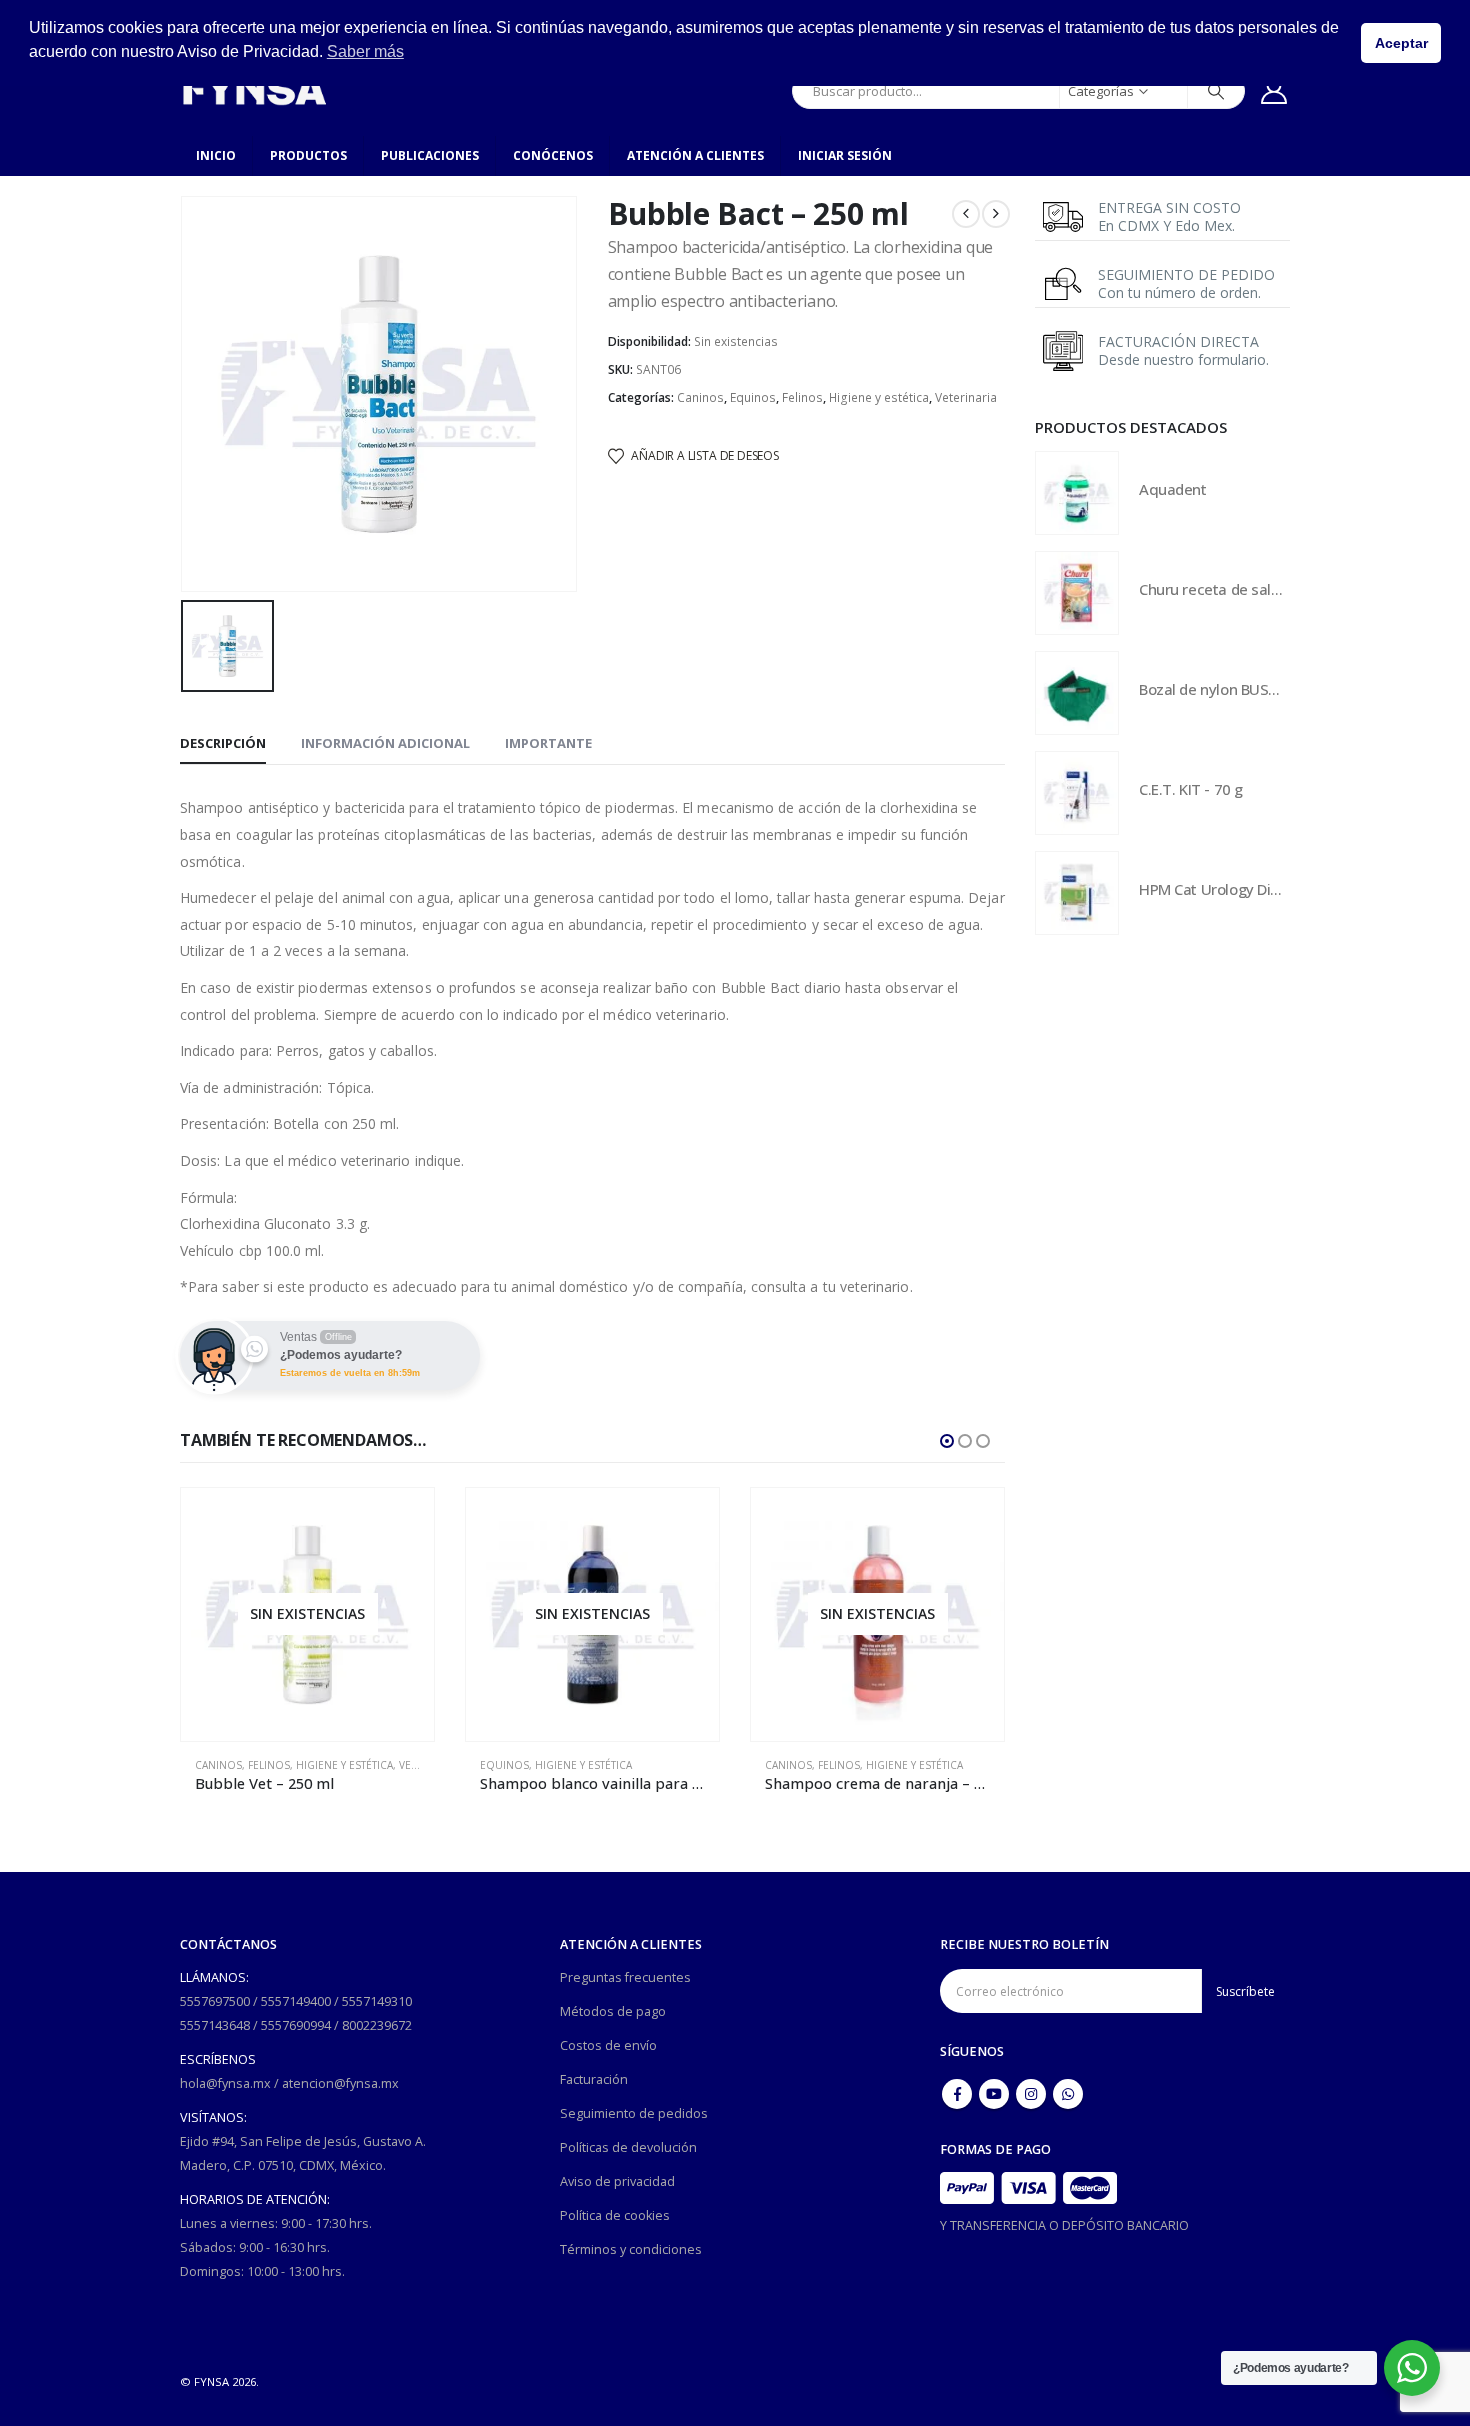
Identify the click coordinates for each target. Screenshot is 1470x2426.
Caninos (700, 397)
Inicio (216, 155)
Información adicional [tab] (385, 743)
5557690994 (296, 2025)
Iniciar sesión (845, 155)
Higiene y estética (879, 397)
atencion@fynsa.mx (340, 2083)
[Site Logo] (254, 90)
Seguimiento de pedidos (634, 2113)
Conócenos (553, 155)
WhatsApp (1068, 2094)
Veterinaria (966, 397)
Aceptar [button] (1401, 43)
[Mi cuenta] (1274, 91)
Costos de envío (608, 2045)
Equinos (753, 397)
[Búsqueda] (1216, 91)
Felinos (802, 397)
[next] (996, 214)
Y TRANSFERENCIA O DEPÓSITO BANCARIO (1064, 2225)
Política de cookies (615, 2215)
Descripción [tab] (223, 743)
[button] (947, 1441)
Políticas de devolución (628, 2147)
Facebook (957, 2094)
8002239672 (377, 2025)
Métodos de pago (613, 2011)
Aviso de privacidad (617, 2181)
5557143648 (215, 2025)
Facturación (594, 2079)
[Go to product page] (1077, 493)
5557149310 (377, 2001)
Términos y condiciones (631, 2249)
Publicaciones (430, 155)
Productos (308, 155)
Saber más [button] (365, 51)
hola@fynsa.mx (225, 2083)
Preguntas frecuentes (625, 1977)
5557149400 (296, 2001)
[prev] (966, 214)
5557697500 (215, 2001)
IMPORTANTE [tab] (548, 743)
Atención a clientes (695, 155)
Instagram (1031, 2094)
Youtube (994, 2094)
